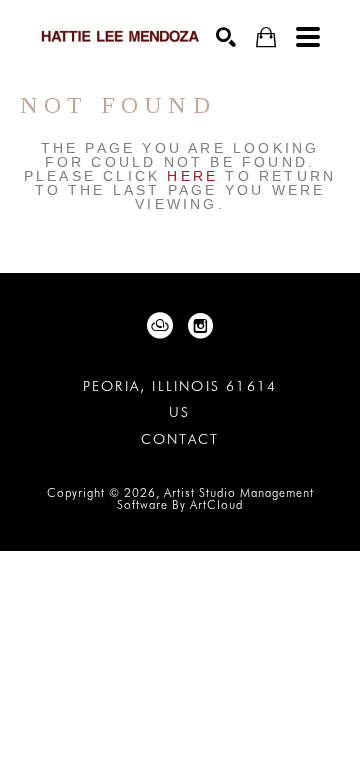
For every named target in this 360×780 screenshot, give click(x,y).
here (192, 176)
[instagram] (200, 326)
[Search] (226, 37)
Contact (180, 439)
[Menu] (308, 37)
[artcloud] (160, 326)
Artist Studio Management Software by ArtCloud (215, 498)
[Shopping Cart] (266, 37)
